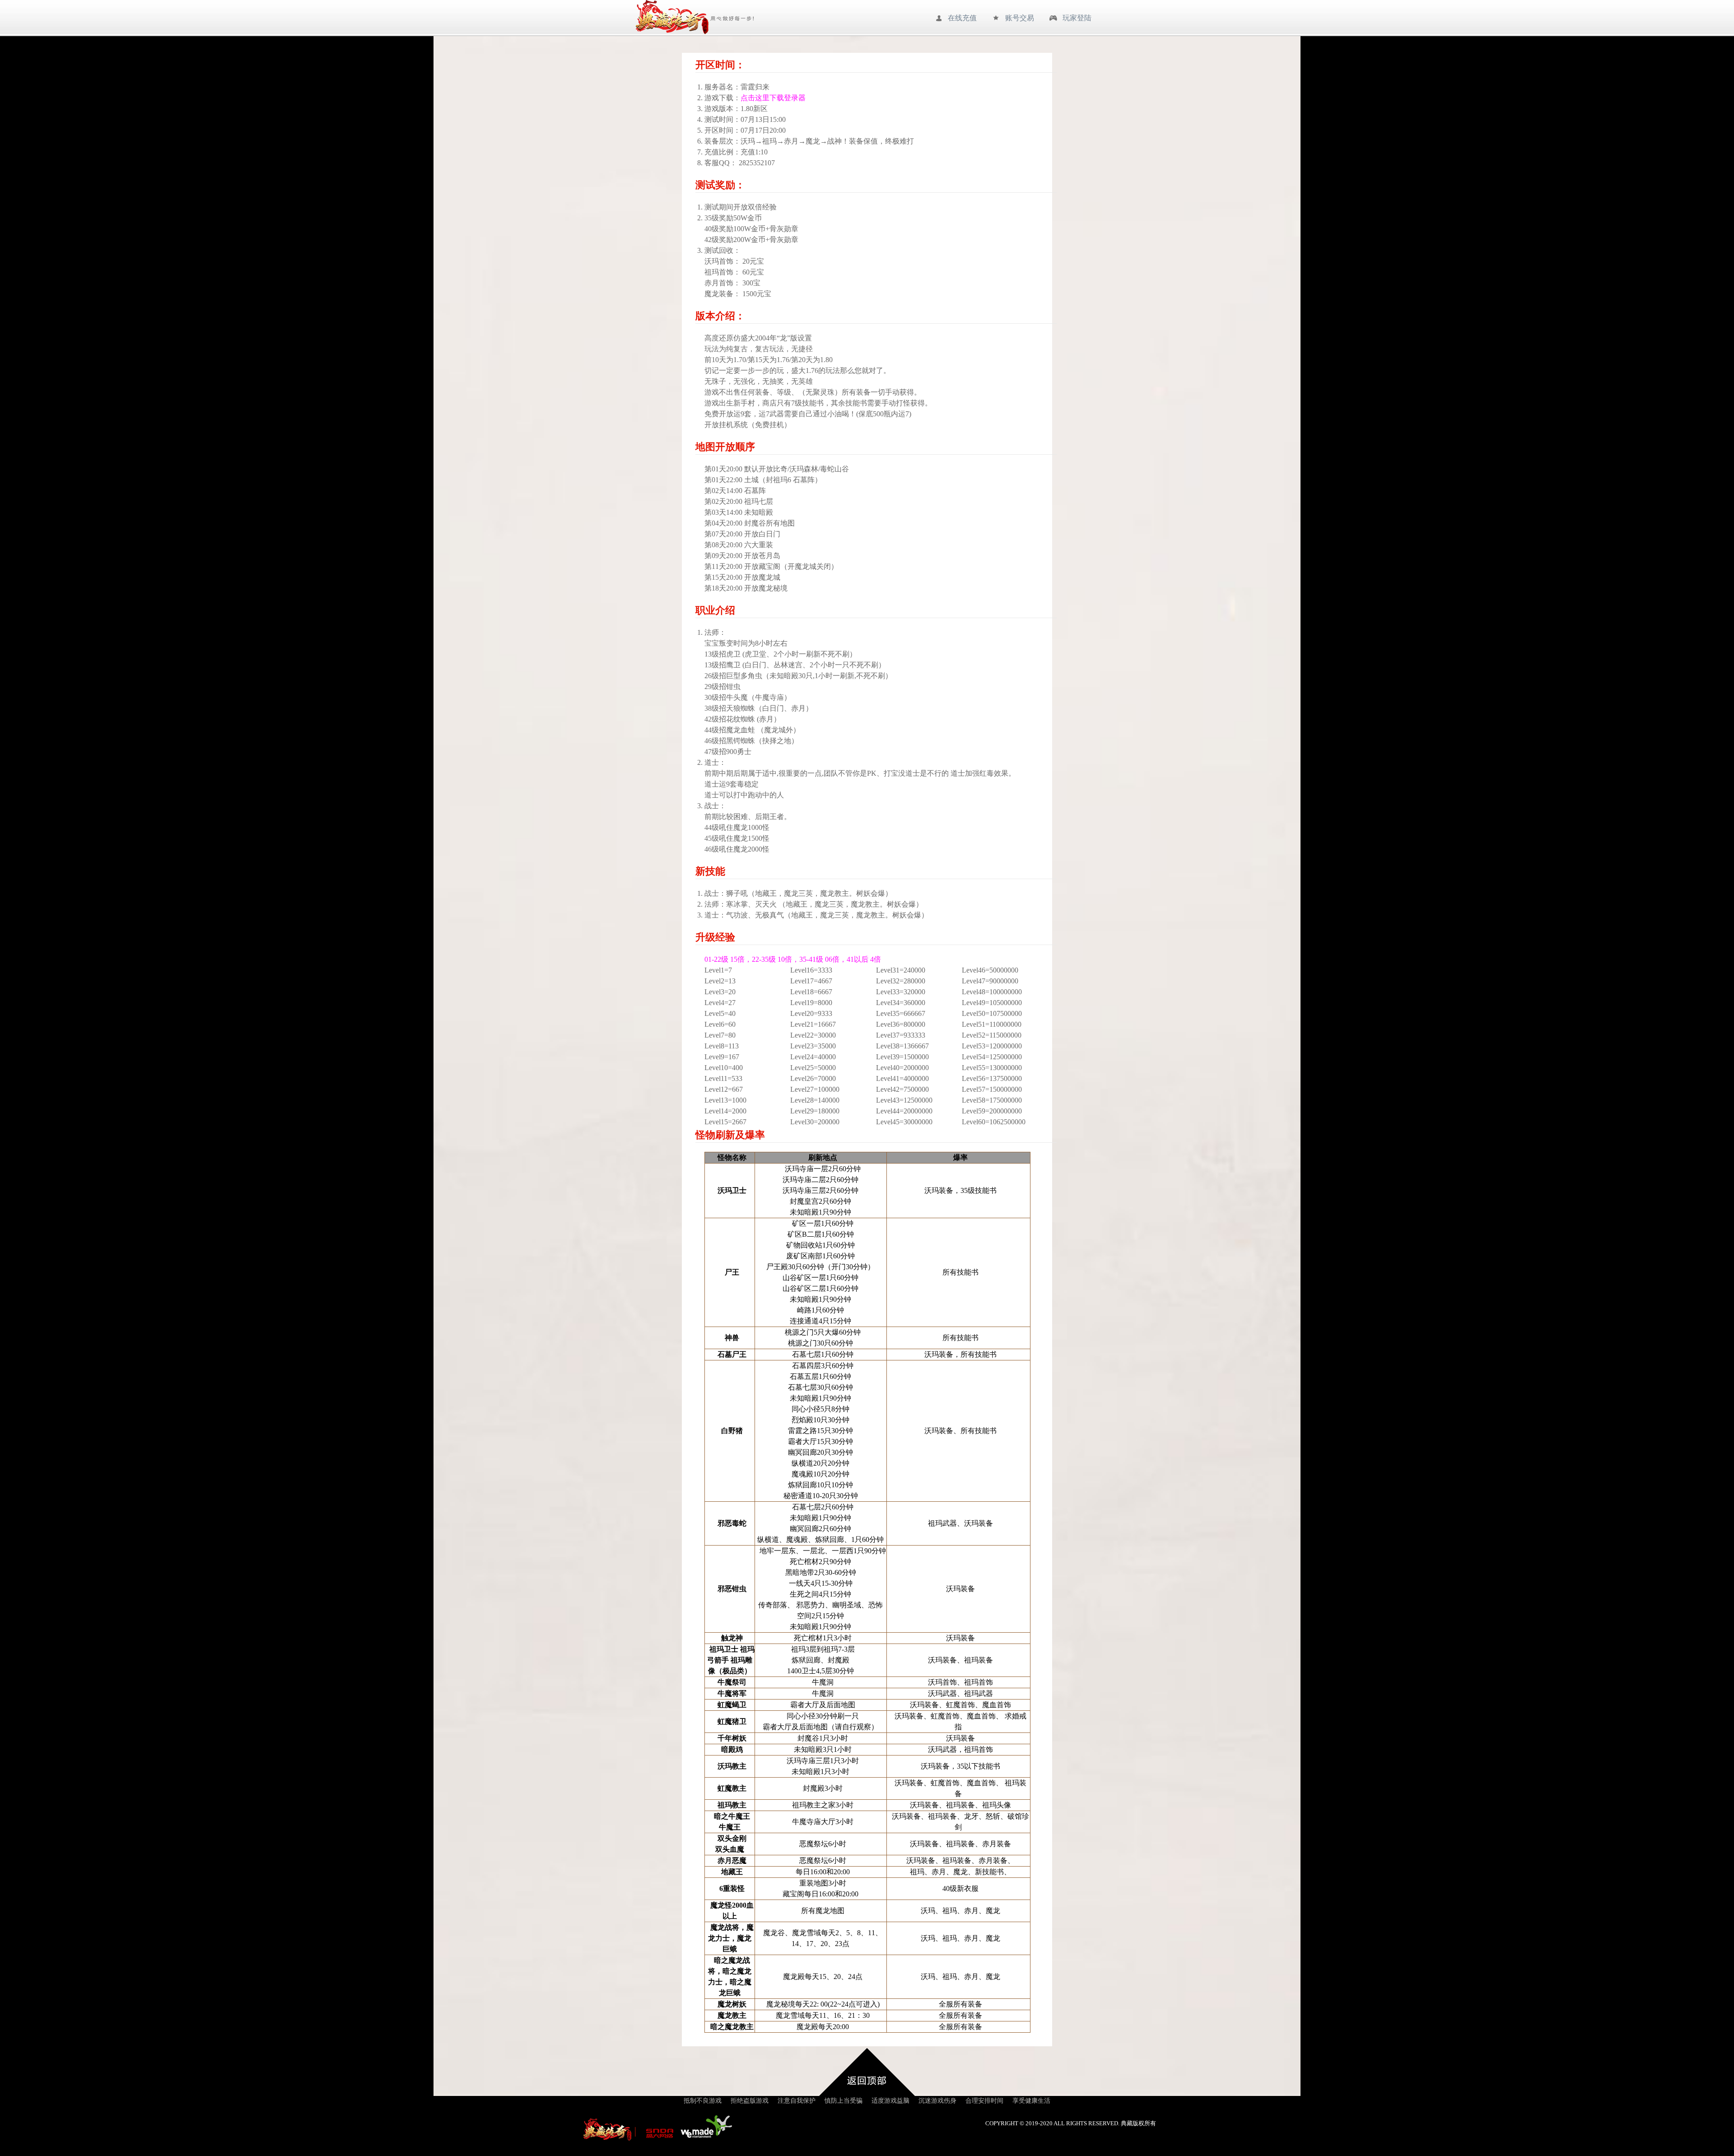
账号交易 (1020, 18)
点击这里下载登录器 (773, 98)
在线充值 (962, 18)
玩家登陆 (1077, 18)
